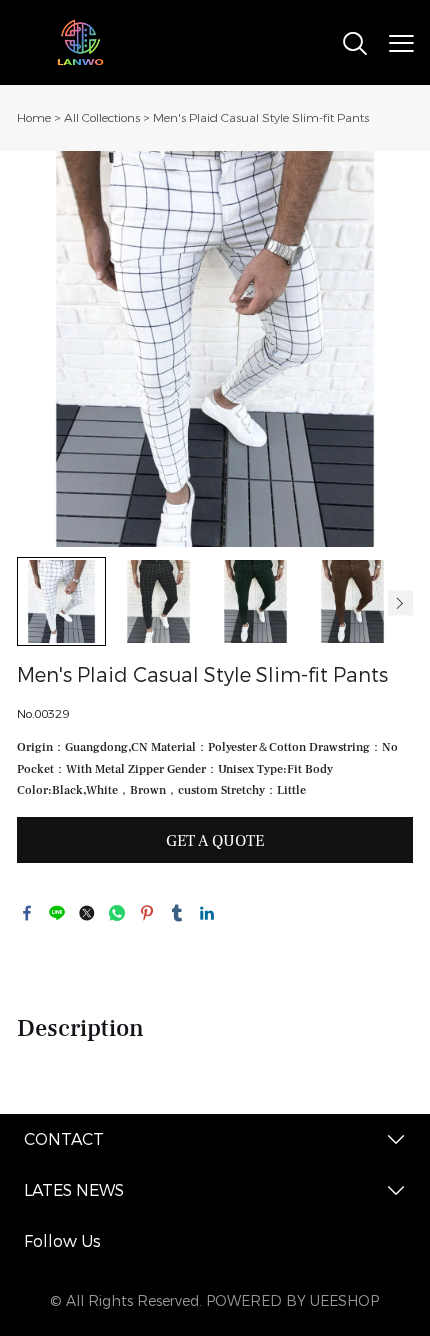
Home (34, 118)
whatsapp (117, 913)
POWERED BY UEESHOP (292, 1301)
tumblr (177, 913)
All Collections (102, 118)
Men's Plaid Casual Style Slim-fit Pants (261, 118)
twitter (87, 913)
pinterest (147, 913)
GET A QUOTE (215, 841)
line (57, 913)
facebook (27, 913)
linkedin (207, 913)
